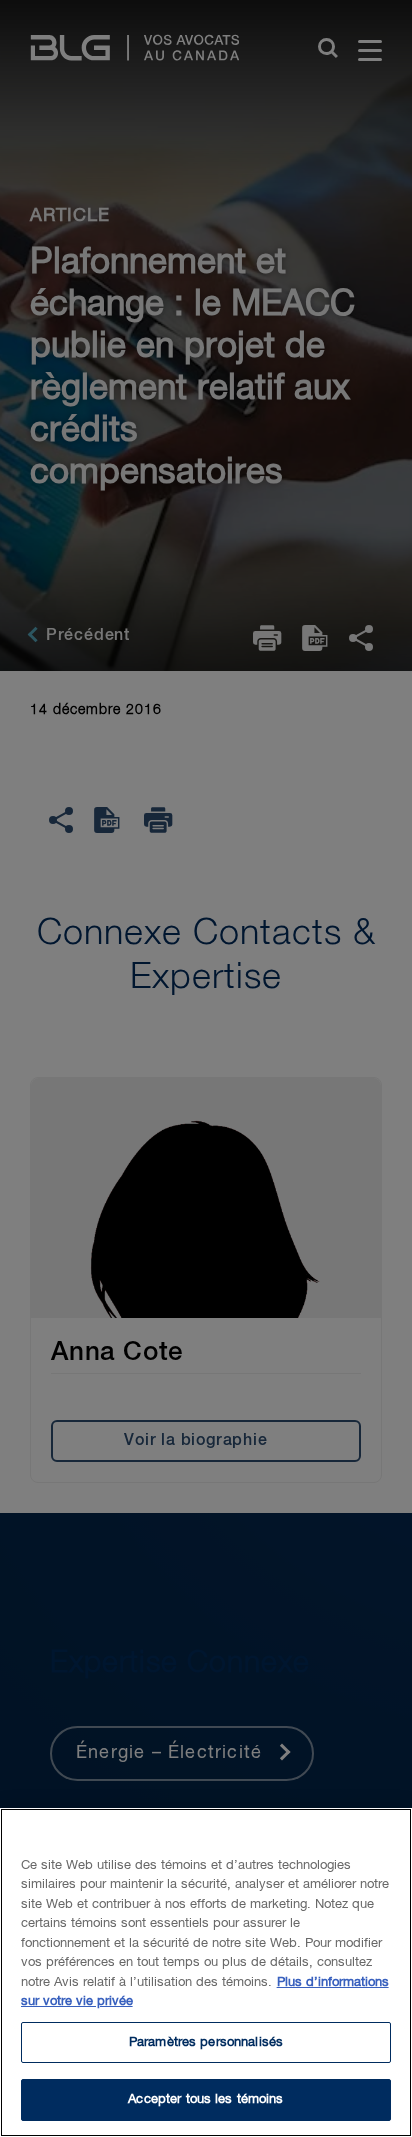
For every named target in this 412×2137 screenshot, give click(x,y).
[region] (206, 1972)
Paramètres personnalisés (206, 2042)
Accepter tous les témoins (205, 2099)
